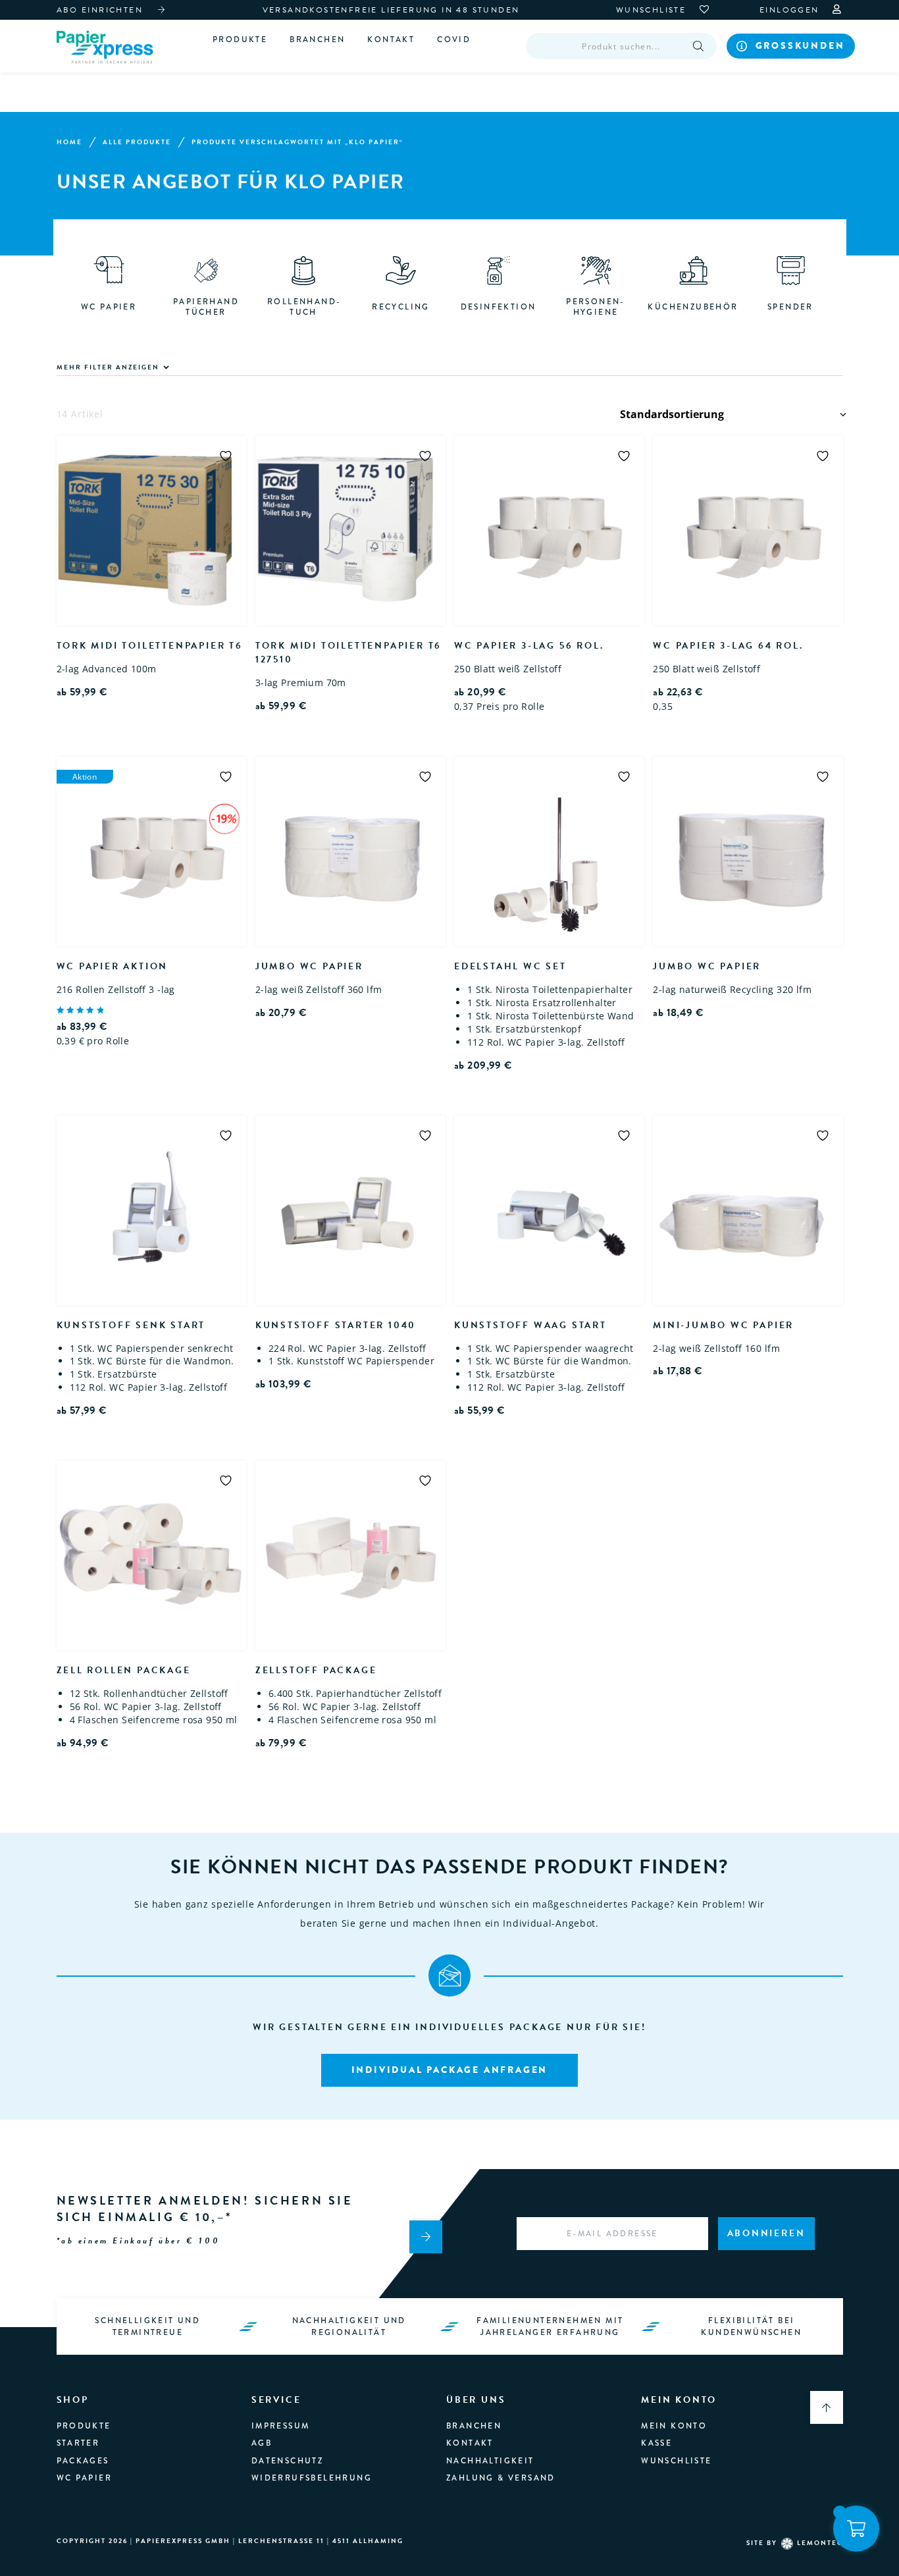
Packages (83, 2461)
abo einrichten (100, 10)
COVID (454, 40)
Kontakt (391, 40)
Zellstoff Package (316, 1670)
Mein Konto (674, 2426)
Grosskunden (800, 45)
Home (69, 142)
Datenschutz (287, 2461)
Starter (78, 2443)
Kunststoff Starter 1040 (336, 1325)
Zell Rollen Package (124, 1670)
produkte (84, 2426)
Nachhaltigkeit (490, 2461)
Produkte (240, 40)
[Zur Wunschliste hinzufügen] (226, 456)
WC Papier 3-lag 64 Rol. (728, 646)
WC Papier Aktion (113, 966)
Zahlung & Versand (501, 2478)
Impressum (281, 2426)
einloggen (791, 10)
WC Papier (85, 2478)
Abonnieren (766, 2233)
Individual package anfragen (450, 2070)
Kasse (656, 2443)
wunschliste (653, 10)
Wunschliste (676, 2461)
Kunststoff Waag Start (530, 1325)
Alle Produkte (137, 142)
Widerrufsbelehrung (312, 2478)
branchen (317, 40)
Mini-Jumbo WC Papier (723, 1325)
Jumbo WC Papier (309, 966)
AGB (262, 2443)
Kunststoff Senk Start (131, 1325)
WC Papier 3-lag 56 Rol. (529, 646)
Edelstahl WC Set (510, 966)
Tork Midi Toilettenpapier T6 (150, 646)
